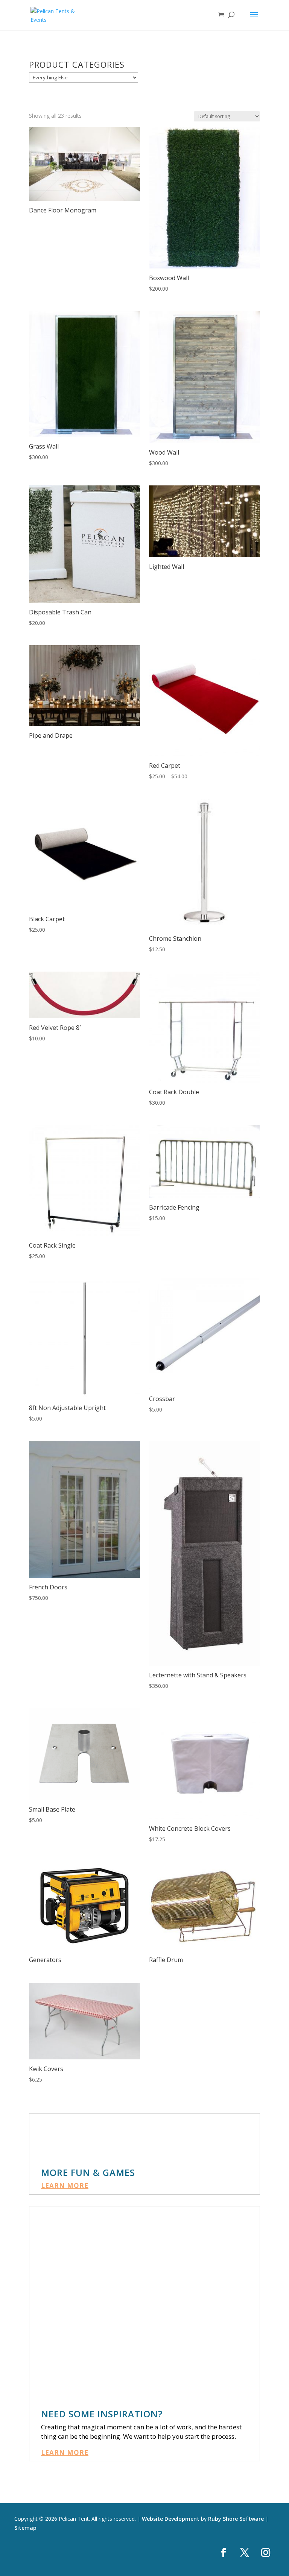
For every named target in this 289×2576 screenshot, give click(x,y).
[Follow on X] (245, 2553)
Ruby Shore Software (236, 2519)
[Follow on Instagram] (266, 2553)
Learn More (65, 2186)
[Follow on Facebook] (224, 2553)
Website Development (171, 2519)
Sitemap (25, 2528)
